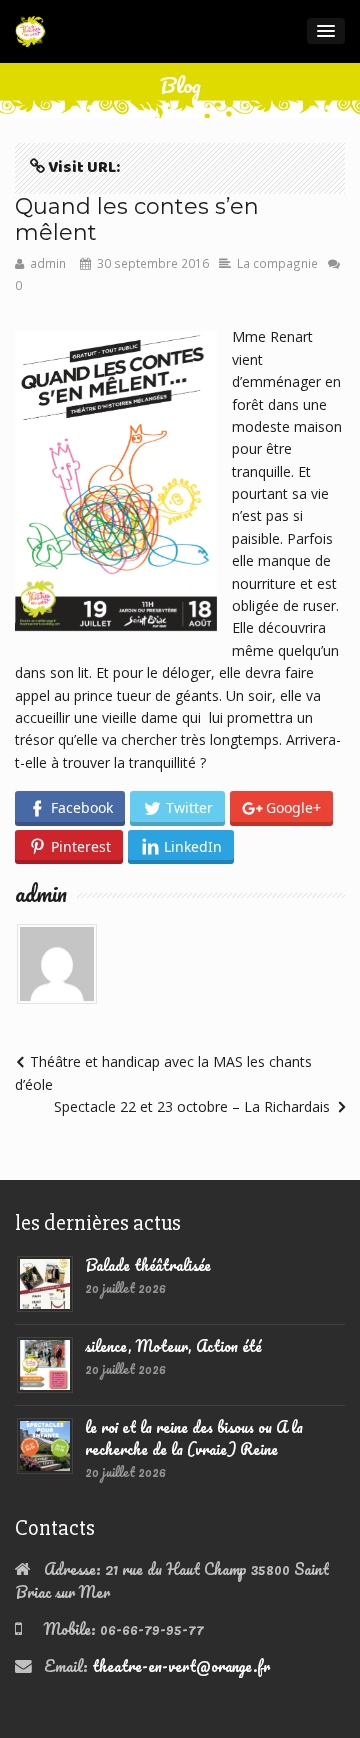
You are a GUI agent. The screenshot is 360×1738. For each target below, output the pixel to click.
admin (48, 263)
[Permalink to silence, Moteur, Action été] (45, 1362)
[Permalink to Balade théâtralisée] (45, 1281)
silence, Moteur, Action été (173, 1346)
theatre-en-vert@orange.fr (181, 1666)
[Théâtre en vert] (30, 31)
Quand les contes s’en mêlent (137, 219)
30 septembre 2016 (153, 263)
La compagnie (277, 263)
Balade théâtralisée (148, 1265)
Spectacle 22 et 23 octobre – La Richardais (192, 1106)
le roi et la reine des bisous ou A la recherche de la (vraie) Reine (194, 1438)
